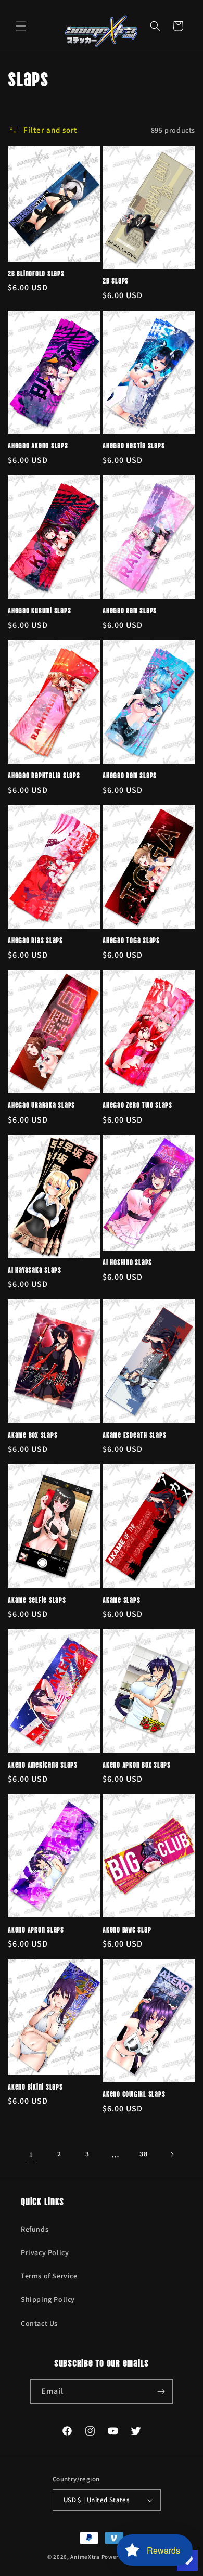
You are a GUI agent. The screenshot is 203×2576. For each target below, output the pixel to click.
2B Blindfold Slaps (36, 273)
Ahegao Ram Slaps (130, 610)
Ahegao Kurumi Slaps (39, 610)
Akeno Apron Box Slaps (137, 1764)
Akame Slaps (121, 1600)
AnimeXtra (85, 2557)
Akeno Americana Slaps (43, 1764)
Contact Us (39, 2323)
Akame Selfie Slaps (37, 1600)
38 (143, 2154)
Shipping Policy (48, 2299)
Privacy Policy (45, 2252)
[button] (21, 26)
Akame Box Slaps (33, 1435)
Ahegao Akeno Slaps (38, 445)
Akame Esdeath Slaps (134, 1435)
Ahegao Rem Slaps (130, 775)
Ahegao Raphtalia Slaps (44, 775)
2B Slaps (116, 280)
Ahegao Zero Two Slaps (137, 1105)
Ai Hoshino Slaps (127, 1262)
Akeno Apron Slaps (36, 1929)
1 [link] (31, 2154)
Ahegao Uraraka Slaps (41, 1105)
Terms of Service (49, 2276)
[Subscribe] (161, 2392)
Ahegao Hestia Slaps (134, 445)
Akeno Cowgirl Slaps (134, 2094)
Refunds (35, 2229)
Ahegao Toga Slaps (131, 940)
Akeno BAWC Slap (127, 1929)
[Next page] (172, 2154)
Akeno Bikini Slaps (35, 2086)
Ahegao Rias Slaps (35, 940)
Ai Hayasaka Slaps (35, 1270)
